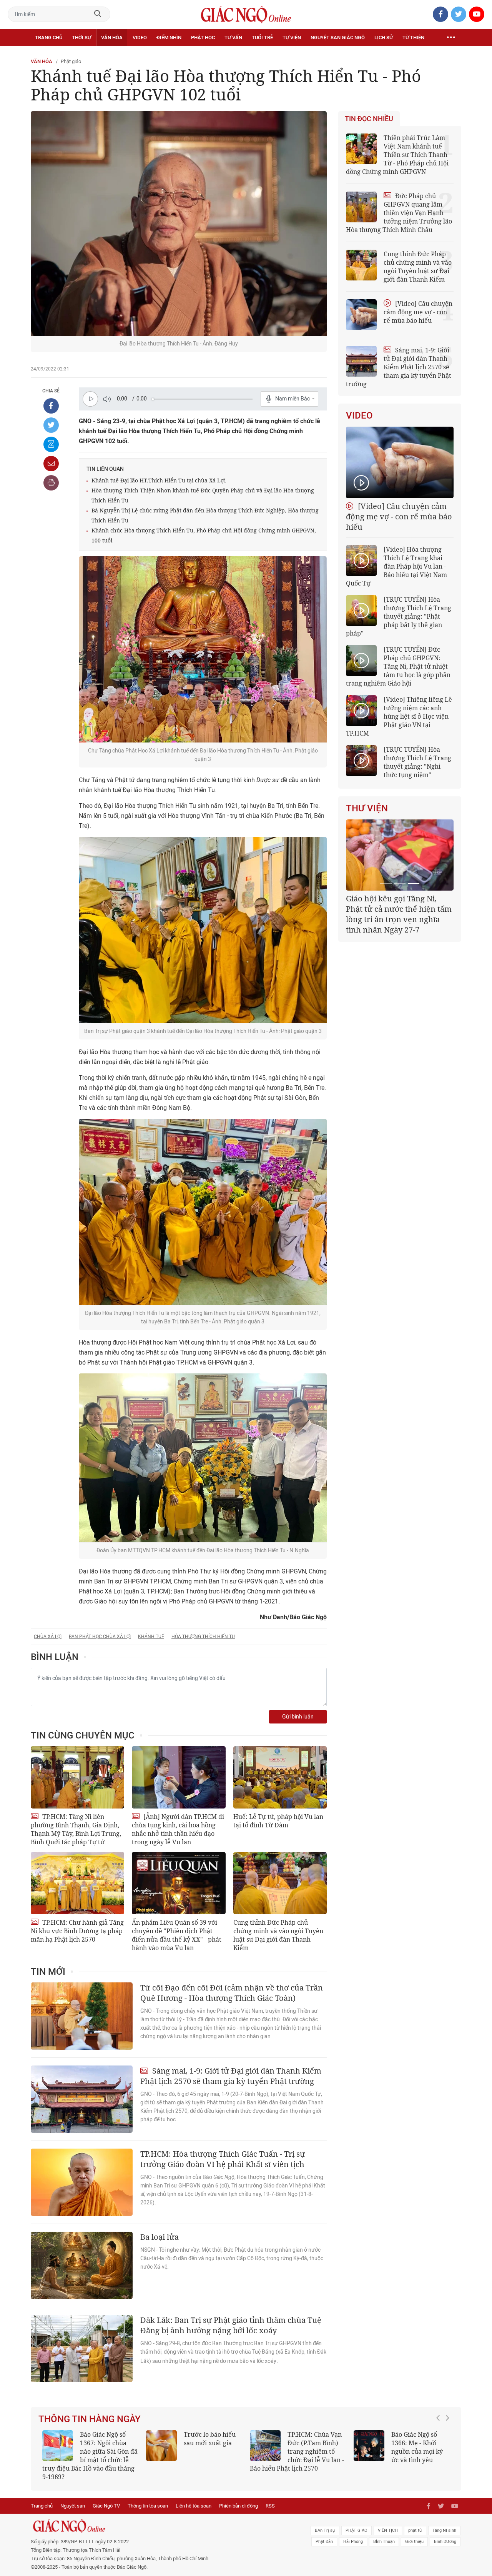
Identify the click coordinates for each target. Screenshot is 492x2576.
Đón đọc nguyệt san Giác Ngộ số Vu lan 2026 (316, 2443)
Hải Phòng (353, 2533)
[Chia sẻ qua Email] (51, 464)
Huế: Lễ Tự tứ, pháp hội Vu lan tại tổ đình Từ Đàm (278, 1821)
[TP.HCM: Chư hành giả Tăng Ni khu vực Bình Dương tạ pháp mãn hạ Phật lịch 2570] (77, 1883)
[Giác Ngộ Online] (160, 2518)
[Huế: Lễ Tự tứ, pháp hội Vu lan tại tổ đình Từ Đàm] (280, 1777)
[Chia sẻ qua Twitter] (51, 425)
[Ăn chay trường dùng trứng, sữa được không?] (161, 2446)
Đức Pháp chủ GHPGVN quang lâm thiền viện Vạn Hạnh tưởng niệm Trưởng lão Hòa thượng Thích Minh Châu (399, 213)
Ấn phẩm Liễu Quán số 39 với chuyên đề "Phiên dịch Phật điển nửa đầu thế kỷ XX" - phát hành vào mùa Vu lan (177, 1935)
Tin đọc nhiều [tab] (369, 119)
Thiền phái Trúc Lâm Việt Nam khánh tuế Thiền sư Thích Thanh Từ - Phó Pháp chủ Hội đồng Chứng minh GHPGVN (397, 155)
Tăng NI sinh (444, 2522)
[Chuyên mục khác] (451, 38)
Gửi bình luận (298, 1717)
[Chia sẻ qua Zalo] (51, 444)
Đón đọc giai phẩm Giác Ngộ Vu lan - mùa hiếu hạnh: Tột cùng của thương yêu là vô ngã (401, 2451)
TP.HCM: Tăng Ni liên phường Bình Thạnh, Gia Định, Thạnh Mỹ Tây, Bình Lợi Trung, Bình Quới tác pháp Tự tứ (76, 1829)
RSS (270, 2497)
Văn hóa (112, 38)
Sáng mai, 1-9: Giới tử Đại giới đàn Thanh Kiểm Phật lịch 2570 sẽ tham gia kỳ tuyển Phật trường (231, 2076)
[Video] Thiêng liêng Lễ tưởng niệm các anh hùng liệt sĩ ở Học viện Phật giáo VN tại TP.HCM (399, 716)
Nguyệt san (73, 2497)
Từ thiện (413, 38)
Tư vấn (233, 38)
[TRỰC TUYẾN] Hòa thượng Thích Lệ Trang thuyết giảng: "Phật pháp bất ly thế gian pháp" (399, 616)
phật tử (415, 2522)
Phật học (203, 38)
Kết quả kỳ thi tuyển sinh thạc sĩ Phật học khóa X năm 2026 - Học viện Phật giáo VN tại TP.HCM (87, 2451)
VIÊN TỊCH (388, 2522)
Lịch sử (384, 38)
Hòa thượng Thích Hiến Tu (203, 1637)
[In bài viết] (51, 483)
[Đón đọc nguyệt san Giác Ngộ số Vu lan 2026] (265, 2446)
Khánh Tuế (151, 1637)
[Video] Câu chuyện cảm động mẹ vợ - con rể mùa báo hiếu (418, 312)
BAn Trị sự (325, 2522)
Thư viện (367, 808)
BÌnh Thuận (384, 2533)
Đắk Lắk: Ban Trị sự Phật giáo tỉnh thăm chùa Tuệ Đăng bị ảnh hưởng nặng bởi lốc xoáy (231, 2325)
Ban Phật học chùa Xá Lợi (100, 1637)
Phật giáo (71, 61)
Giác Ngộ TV (106, 2497)
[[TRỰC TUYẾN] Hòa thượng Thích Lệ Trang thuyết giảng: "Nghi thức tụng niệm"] (361, 761)
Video (140, 38)
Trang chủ (49, 38)
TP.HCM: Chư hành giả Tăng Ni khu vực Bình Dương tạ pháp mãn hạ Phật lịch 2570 (77, 1931)
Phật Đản (324, 2533)
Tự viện (292, 38)
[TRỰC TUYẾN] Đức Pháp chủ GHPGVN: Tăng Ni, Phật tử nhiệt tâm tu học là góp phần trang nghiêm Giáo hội (398, 666)
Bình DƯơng (445, 2533)
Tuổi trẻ (262, 38)
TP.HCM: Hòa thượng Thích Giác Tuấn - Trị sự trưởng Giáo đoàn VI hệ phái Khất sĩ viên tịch (223, 2159)
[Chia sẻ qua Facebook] (51, 406)
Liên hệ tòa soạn (194, 2497)
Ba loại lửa (160, 2237)
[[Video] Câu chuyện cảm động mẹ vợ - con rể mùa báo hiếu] (400, 462)
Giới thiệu (414, 2533)
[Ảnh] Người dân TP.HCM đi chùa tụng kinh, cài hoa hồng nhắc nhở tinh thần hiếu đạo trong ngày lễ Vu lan (178, 1829)
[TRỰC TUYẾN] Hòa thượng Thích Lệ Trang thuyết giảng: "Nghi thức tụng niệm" (417, 762)
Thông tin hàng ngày (90, 2419)
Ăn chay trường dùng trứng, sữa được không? (207, 2443)
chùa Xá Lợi (48, 1637)
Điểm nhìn (169, 38)
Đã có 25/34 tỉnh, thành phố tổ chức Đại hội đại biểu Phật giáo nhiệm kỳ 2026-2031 (398, 909)
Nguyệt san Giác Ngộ (338, 38)
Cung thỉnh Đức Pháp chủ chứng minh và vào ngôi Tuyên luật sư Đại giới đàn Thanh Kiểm (278, 1935)
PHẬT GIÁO (357, 2522)
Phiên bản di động (239, 2497)
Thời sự (81, 38)
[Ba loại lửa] (82, 2265)
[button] (440, 2448)
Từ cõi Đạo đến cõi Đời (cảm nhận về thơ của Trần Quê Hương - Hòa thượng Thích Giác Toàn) (232, 1993)
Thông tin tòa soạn (148, 2497)
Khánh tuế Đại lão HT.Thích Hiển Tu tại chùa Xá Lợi (159, 480)
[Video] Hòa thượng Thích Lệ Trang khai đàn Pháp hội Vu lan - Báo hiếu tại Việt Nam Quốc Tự (396, 566)
